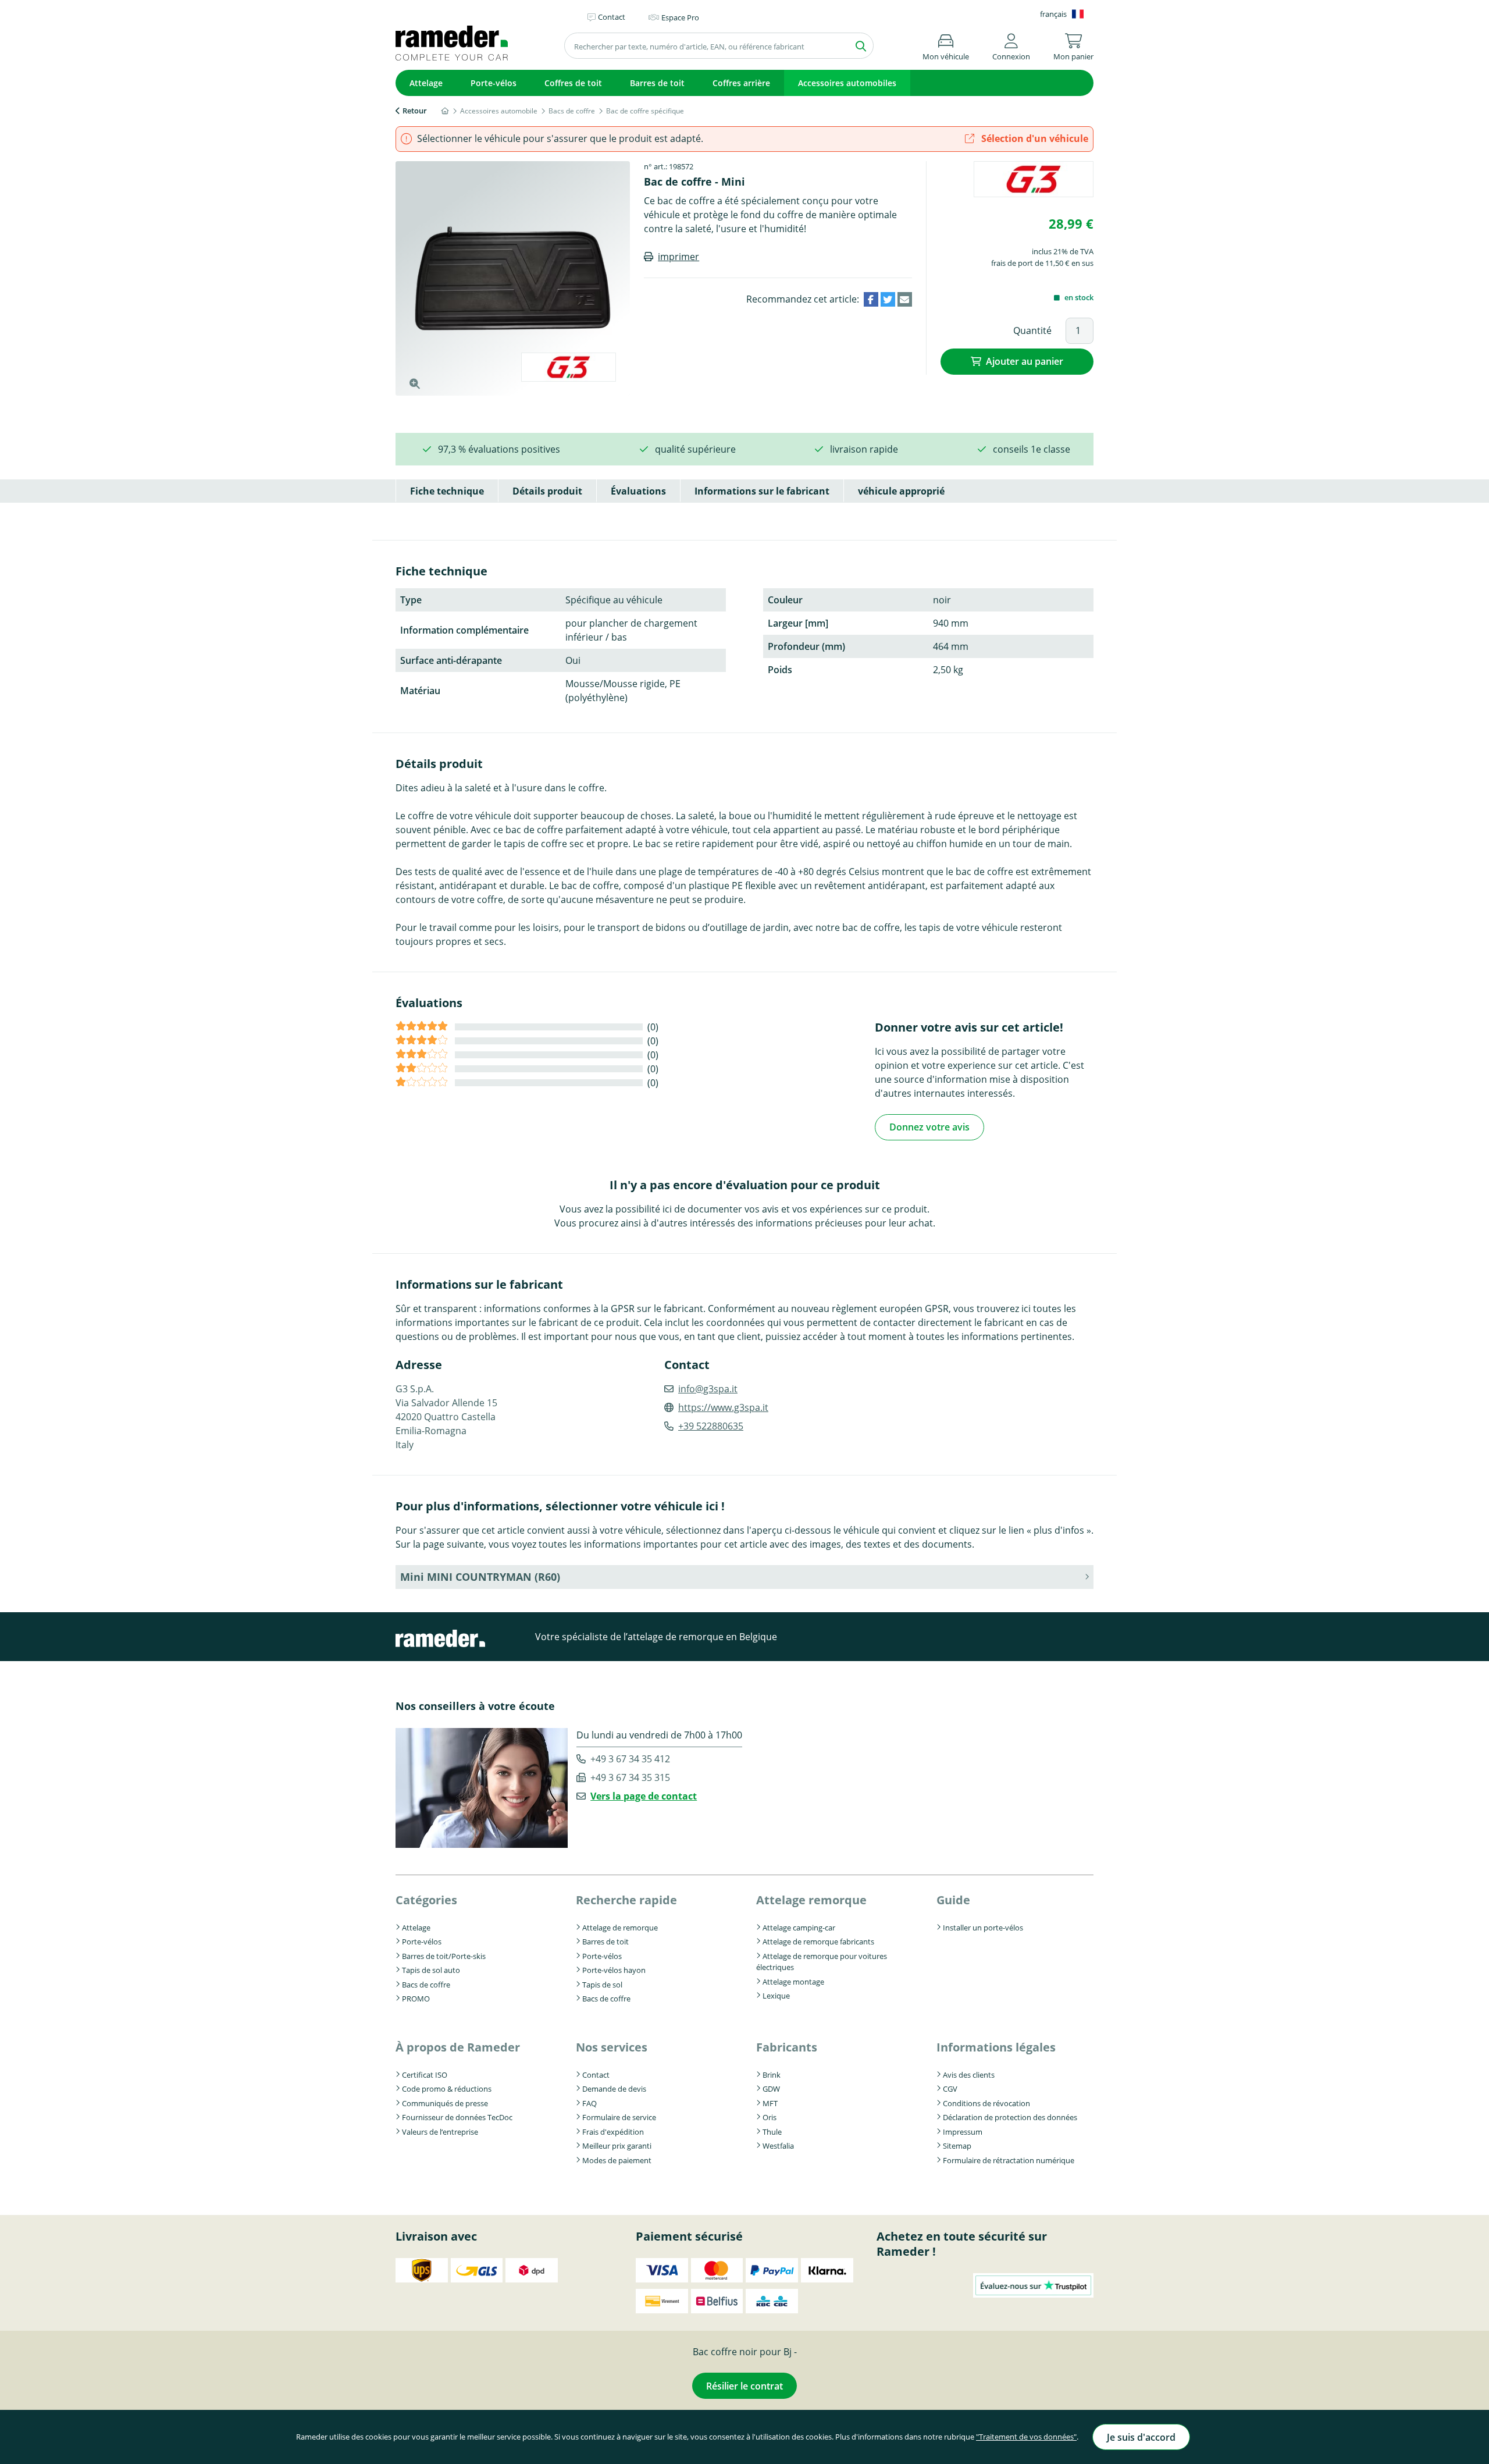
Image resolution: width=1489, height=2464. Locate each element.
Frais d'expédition (613, 2132)
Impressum (963, 2132)
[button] (1011, 45)
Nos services (612, 2047)
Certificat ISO (425, 2075)
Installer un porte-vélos (983, 1928)
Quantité (1032, 330)
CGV (950, 2089)
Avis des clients (969, 2075)
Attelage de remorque (620, 1928)
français (1053, 14)
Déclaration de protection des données (1010, 2117)
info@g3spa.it (708, 1389)
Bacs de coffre (426, 1985)
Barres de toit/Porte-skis (444, 1956)
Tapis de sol (602, 1985)
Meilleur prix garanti (617, 2146)
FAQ (589, 2103)
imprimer (678, 257)
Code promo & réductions (447, 2089)
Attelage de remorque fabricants (818, 1942)
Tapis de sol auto (431, 1970)
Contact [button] (612, 17)
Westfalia (778, 2146)
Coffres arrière (741, 83)
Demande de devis (614, 2089)
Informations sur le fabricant (762, 491)
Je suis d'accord (1141, 2437)
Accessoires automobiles (847, 83)
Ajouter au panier (1025, 361)
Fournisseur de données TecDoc (457, 2117)
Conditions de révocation (986, 2103)
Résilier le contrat (744, 2386)
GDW (771, 2089)
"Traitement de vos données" (1026, 2437)
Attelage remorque (811, 1900)
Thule (772, 2132)
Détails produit (547, 491)
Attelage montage (793, 1982)
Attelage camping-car (799, 1928)
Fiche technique (447, 491)
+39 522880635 (711, 1426)
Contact (596, 2075)
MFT (770, 2103)
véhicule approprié (901, 491)
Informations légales (996, 2047)
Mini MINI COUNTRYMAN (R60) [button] (480, 1577)
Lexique (776, 1996)
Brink (772, 2075)
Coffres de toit (573, 83)
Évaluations (638, 491)
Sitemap (957, 2146)
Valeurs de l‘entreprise (440, 2132)
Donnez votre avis (929, 1127)
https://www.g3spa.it (723, 1407)
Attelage (426, 83)
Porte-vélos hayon (614, 1970)
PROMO (416, 1999)
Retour (415, 111)
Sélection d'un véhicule (1034, 138)
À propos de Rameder (458, 2047)
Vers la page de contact (644, 1796)
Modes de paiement (617, 2160)
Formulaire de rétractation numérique (1009, 2160)
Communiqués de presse (445, 2103)
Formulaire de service (619, 2117)
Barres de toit (657, 83)
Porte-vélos (494, 83)
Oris (770, 2117)
